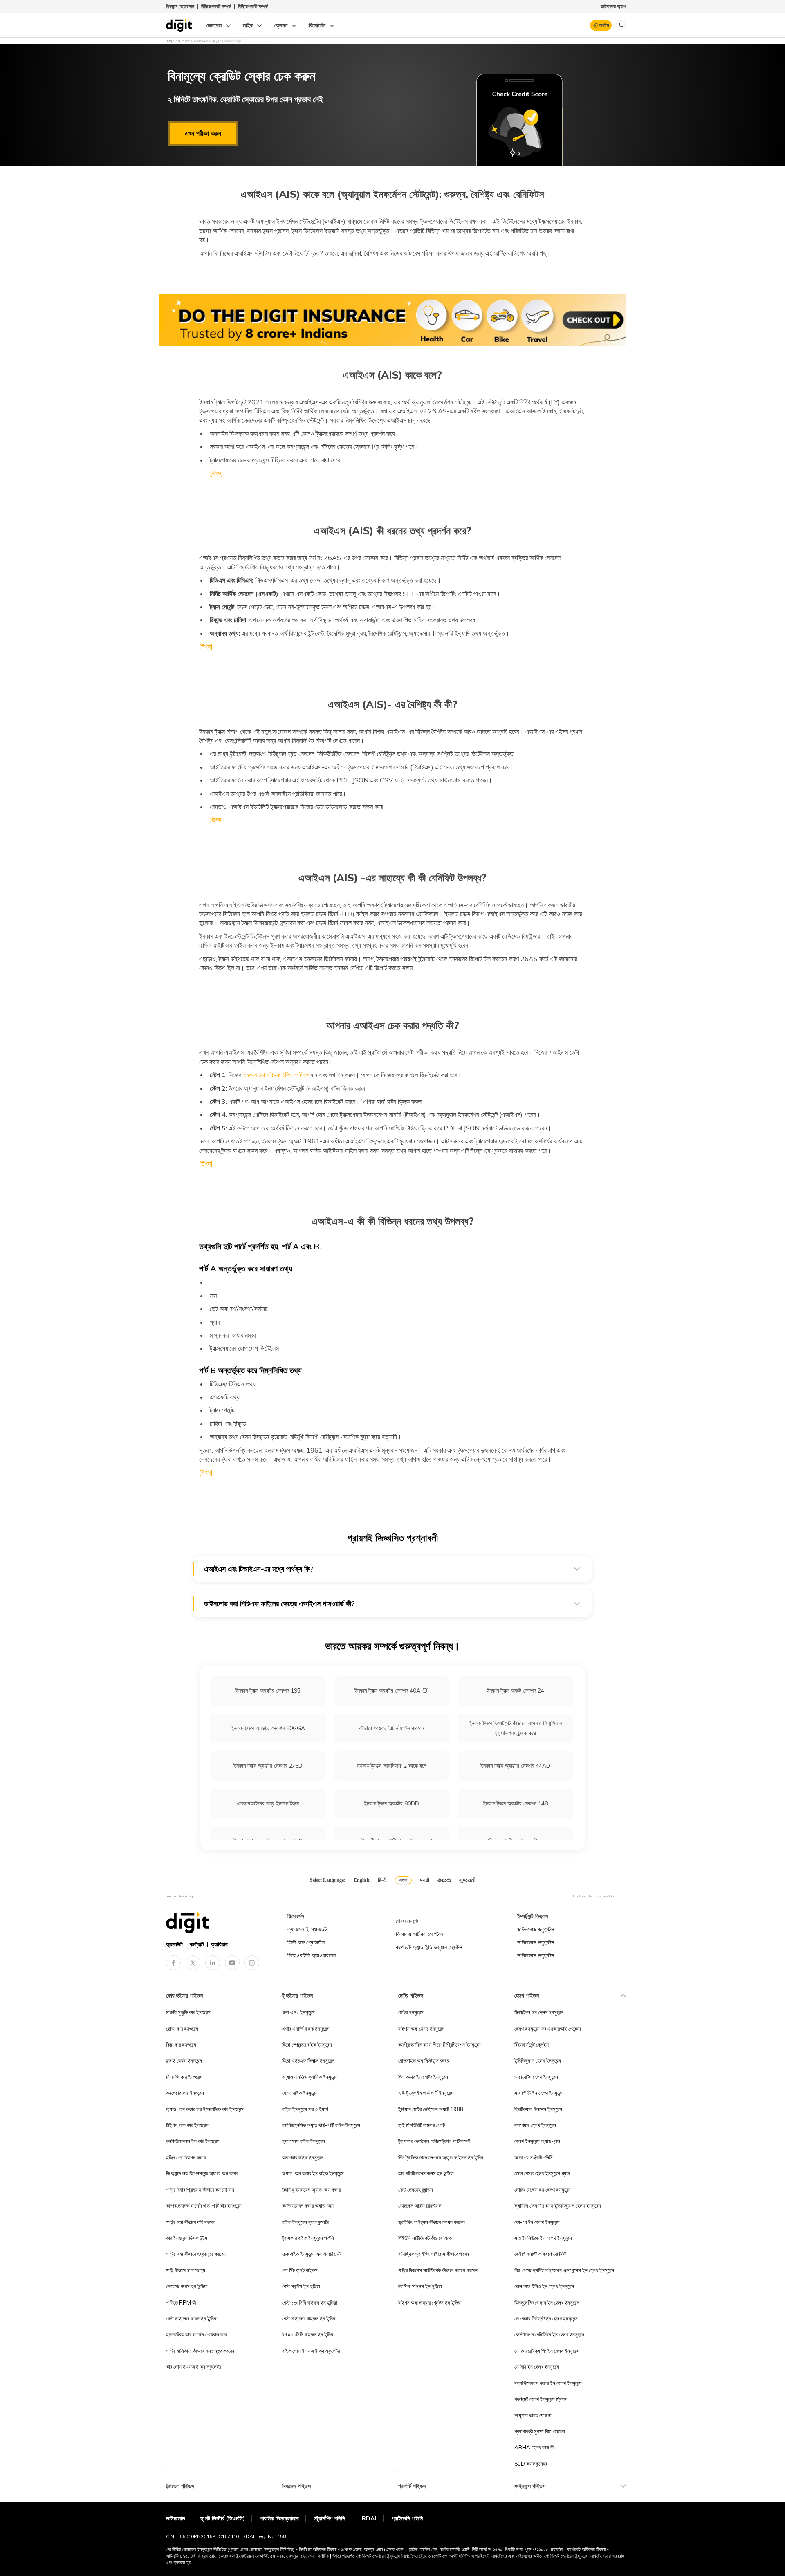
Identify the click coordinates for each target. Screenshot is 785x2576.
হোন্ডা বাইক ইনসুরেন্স (300, 2093)
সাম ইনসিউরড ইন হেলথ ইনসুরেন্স (543, 2238)
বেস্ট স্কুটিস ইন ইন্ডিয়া (301, 2286)
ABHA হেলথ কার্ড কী (534, 2447)
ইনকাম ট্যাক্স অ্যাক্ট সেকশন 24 (515, 1690)
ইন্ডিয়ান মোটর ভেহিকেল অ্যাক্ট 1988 (431, 2109)
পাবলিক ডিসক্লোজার (279, 2518)
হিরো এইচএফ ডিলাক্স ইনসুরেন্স (308, 2060)
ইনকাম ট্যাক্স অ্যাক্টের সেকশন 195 (268, 1690)
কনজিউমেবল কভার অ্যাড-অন (308, 2206)
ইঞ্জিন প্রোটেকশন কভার (186, 2157)
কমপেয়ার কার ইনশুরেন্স (185, 2093)
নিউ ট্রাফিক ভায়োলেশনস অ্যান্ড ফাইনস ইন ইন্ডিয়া (441, 2157)
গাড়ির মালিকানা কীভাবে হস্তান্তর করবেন (200, 2351)
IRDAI (368, 2518)
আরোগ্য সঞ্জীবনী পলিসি (534, 2157)
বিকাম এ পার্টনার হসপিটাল (419, 1934)
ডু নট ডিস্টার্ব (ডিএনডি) (223, 2518)
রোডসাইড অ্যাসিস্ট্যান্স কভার (424, 2060)
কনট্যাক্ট (197, 1944)
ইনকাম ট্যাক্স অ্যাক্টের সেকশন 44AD (515, 1766)
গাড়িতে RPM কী (181, 2302)
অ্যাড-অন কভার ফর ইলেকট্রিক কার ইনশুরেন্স (205, 2109)
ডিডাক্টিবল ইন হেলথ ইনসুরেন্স (539, 2012)
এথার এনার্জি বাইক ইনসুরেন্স (306, 2029)
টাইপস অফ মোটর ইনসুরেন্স (421, 2029)
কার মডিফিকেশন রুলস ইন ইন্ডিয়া (426, 2173)
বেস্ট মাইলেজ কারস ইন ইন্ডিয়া (192, 2318)
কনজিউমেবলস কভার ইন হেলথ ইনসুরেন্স (548, 2383)
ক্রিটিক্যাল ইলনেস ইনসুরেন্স (538, 2109)
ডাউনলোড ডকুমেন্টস (536, 1929)
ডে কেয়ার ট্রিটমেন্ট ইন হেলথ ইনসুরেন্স (546, 2318)
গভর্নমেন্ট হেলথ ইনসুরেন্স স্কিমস (541, 2399)
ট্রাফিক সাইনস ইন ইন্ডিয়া (420, 2286)
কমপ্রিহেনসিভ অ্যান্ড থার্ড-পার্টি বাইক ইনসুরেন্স (321, 2125)
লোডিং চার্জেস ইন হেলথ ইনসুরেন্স (543, 2190)
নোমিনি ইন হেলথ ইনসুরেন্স (537, 2367)
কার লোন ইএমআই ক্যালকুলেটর (193, 2367)
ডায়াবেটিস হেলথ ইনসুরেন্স (536, 2077)
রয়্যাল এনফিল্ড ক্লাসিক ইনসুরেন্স (310, 2077)
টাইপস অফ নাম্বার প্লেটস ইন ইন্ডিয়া (430, 2302)
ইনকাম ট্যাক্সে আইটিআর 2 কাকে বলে (392, 1766)
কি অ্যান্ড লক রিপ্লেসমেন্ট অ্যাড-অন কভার (202, 2173)
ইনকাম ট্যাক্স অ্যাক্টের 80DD (391, 1803)
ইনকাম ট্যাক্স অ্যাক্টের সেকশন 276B (268, 1766)
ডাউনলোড (176, 2518)
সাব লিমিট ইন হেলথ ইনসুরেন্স (539, 2093)
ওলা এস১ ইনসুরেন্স (298, 2012)
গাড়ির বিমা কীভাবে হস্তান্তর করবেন (196, 2254)
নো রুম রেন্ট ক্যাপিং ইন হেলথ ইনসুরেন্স (547, 2351)
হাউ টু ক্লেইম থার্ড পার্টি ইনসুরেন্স (426, 2093)
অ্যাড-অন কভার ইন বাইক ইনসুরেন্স (313, 2173)
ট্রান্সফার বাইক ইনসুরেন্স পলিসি (308, 2238)
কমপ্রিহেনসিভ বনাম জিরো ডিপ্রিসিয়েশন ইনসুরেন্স (440, 2045)
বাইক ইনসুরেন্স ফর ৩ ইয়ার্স (305, 2109)
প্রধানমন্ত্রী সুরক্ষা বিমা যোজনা (540, 2431)
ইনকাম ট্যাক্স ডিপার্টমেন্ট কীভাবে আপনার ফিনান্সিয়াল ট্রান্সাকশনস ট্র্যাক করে (515, 1728)
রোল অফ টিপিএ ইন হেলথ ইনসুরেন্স (544, 2286)
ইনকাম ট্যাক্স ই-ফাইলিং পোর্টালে (275, 1075)
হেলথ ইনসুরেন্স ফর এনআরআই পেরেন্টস (548, 2029)
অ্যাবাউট (174, 1944)
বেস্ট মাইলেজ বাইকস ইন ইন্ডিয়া (309, 2318)
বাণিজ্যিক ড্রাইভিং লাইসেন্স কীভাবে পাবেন (434, 2254)
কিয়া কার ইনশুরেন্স (181, 2045)
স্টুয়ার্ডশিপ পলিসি (330, 2518)
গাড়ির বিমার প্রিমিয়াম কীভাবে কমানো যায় (200, 2190)
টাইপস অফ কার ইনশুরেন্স (187, 2125)
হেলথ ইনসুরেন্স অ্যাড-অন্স (537, 2141)
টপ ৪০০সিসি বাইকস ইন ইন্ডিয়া (308, 2334)
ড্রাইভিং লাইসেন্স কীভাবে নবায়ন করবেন (432, 2222)
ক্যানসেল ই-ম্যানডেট (307, 1929)
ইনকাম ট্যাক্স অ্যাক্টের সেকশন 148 (515, 1803)
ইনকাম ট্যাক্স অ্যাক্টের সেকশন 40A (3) (392, 1690)
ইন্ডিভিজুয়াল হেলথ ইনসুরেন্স (538, 2060)
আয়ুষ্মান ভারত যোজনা (533, 2415)
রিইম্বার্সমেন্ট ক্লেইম (532, 2045)
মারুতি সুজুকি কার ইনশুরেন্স (188, 2012)
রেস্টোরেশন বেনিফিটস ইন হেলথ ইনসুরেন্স (549, 2334)
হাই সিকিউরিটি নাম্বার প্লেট (422, 2125)
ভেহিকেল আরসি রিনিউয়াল (420, 2206)
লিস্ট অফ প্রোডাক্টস (306, 1942)
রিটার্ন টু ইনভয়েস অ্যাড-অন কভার (311, 2190)
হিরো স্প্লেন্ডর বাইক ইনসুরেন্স (307, 2045)
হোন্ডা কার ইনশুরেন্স (182, 2029)
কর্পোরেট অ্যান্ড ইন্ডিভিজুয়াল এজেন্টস (429, 1947)
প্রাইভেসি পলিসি (407, 2518)
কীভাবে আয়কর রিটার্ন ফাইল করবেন (391, 1728)
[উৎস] (216, 473)
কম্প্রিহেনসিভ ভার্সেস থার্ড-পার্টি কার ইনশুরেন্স (204, 2206)
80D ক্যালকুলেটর (531, 2464)
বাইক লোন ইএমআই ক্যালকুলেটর (311, 2351)
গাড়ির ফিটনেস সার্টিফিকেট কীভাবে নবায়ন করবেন (438, 2270)
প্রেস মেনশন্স (408, 1921)
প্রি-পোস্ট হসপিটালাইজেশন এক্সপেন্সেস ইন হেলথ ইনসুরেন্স (564, 2270)
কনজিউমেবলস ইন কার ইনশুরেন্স (193, 2141)
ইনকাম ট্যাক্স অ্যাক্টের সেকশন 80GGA (268, 1728)
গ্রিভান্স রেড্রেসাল (180, 6)
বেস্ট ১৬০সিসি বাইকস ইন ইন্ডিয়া (310, 2302)
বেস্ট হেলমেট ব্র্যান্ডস (416, 2190)
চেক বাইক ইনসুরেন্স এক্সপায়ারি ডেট (311, 2254)
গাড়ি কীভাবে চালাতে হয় (186, 2270)
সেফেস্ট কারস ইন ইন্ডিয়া (187, 2286)
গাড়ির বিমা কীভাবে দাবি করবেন (191, 2222)
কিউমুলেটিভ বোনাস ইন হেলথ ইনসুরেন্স (547, 2302)
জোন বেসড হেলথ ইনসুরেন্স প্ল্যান (542, 2173)
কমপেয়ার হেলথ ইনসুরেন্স (535, 2125)
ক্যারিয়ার (219, 1944)
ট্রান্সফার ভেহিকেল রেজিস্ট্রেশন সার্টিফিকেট (434, 2141)
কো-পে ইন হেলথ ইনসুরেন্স (537, 2222)
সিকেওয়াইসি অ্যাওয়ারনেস (312, 1955)
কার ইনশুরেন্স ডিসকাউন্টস (187, 2238)
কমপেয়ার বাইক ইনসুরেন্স (303, 2157)
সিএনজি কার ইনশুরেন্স (184, 2077)
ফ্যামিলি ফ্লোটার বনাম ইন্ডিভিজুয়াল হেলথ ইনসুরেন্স (558, 2206)
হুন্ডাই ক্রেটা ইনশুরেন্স (184, 2060)
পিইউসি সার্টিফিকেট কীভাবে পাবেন (426, 2238)
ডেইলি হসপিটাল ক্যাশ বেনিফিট (540, 2254)
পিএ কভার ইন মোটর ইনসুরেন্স (423, 2077)
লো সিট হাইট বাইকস (300, 2270)
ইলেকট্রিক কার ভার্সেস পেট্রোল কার (196, 2334)
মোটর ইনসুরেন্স (411, 2012)
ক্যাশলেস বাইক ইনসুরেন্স (304, 2141)
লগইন (604, 25)
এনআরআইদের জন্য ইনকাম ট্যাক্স (268, 1803)
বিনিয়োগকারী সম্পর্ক (216, 6)
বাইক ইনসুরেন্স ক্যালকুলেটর (306, 2222)
